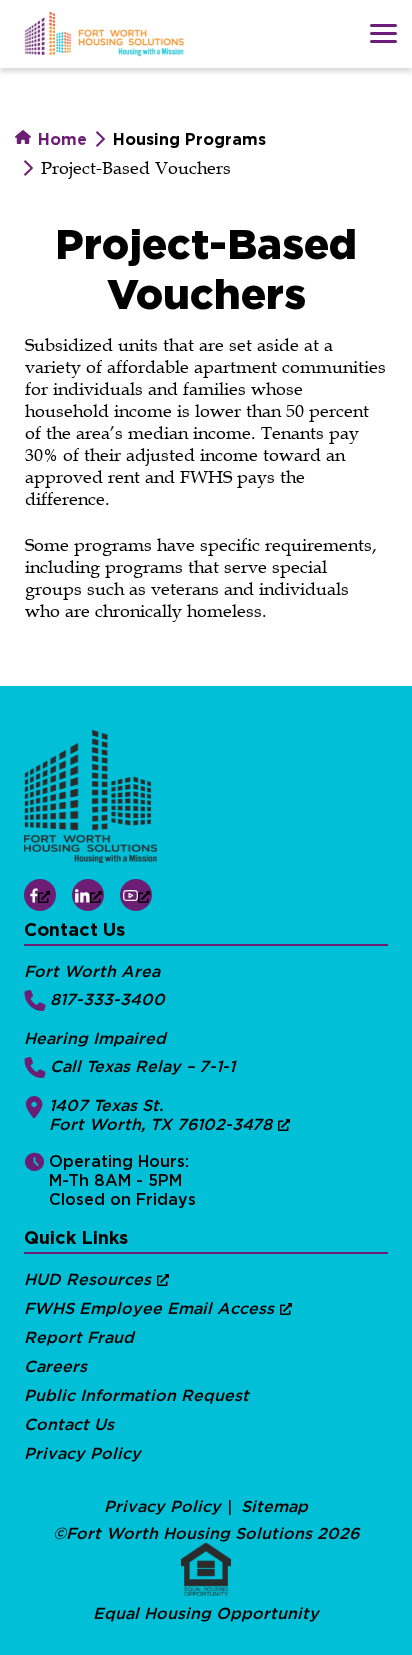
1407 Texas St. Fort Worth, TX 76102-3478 (160, 1115)
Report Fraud (79, 1337)
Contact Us (69, 1424)
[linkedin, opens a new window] (88, 895)
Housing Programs (189, 139)
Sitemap (274, 1506)
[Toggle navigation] (383, 33)
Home (60, 139)
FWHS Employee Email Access (149, 1308)
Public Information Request (136, 1395)
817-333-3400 (107, 999)
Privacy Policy (82, 1453)
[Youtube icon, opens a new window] (136, 895)
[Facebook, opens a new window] (40, 895)
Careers (55, 1366)
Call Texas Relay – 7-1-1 (142, 1066)
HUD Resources (87, 1279)
